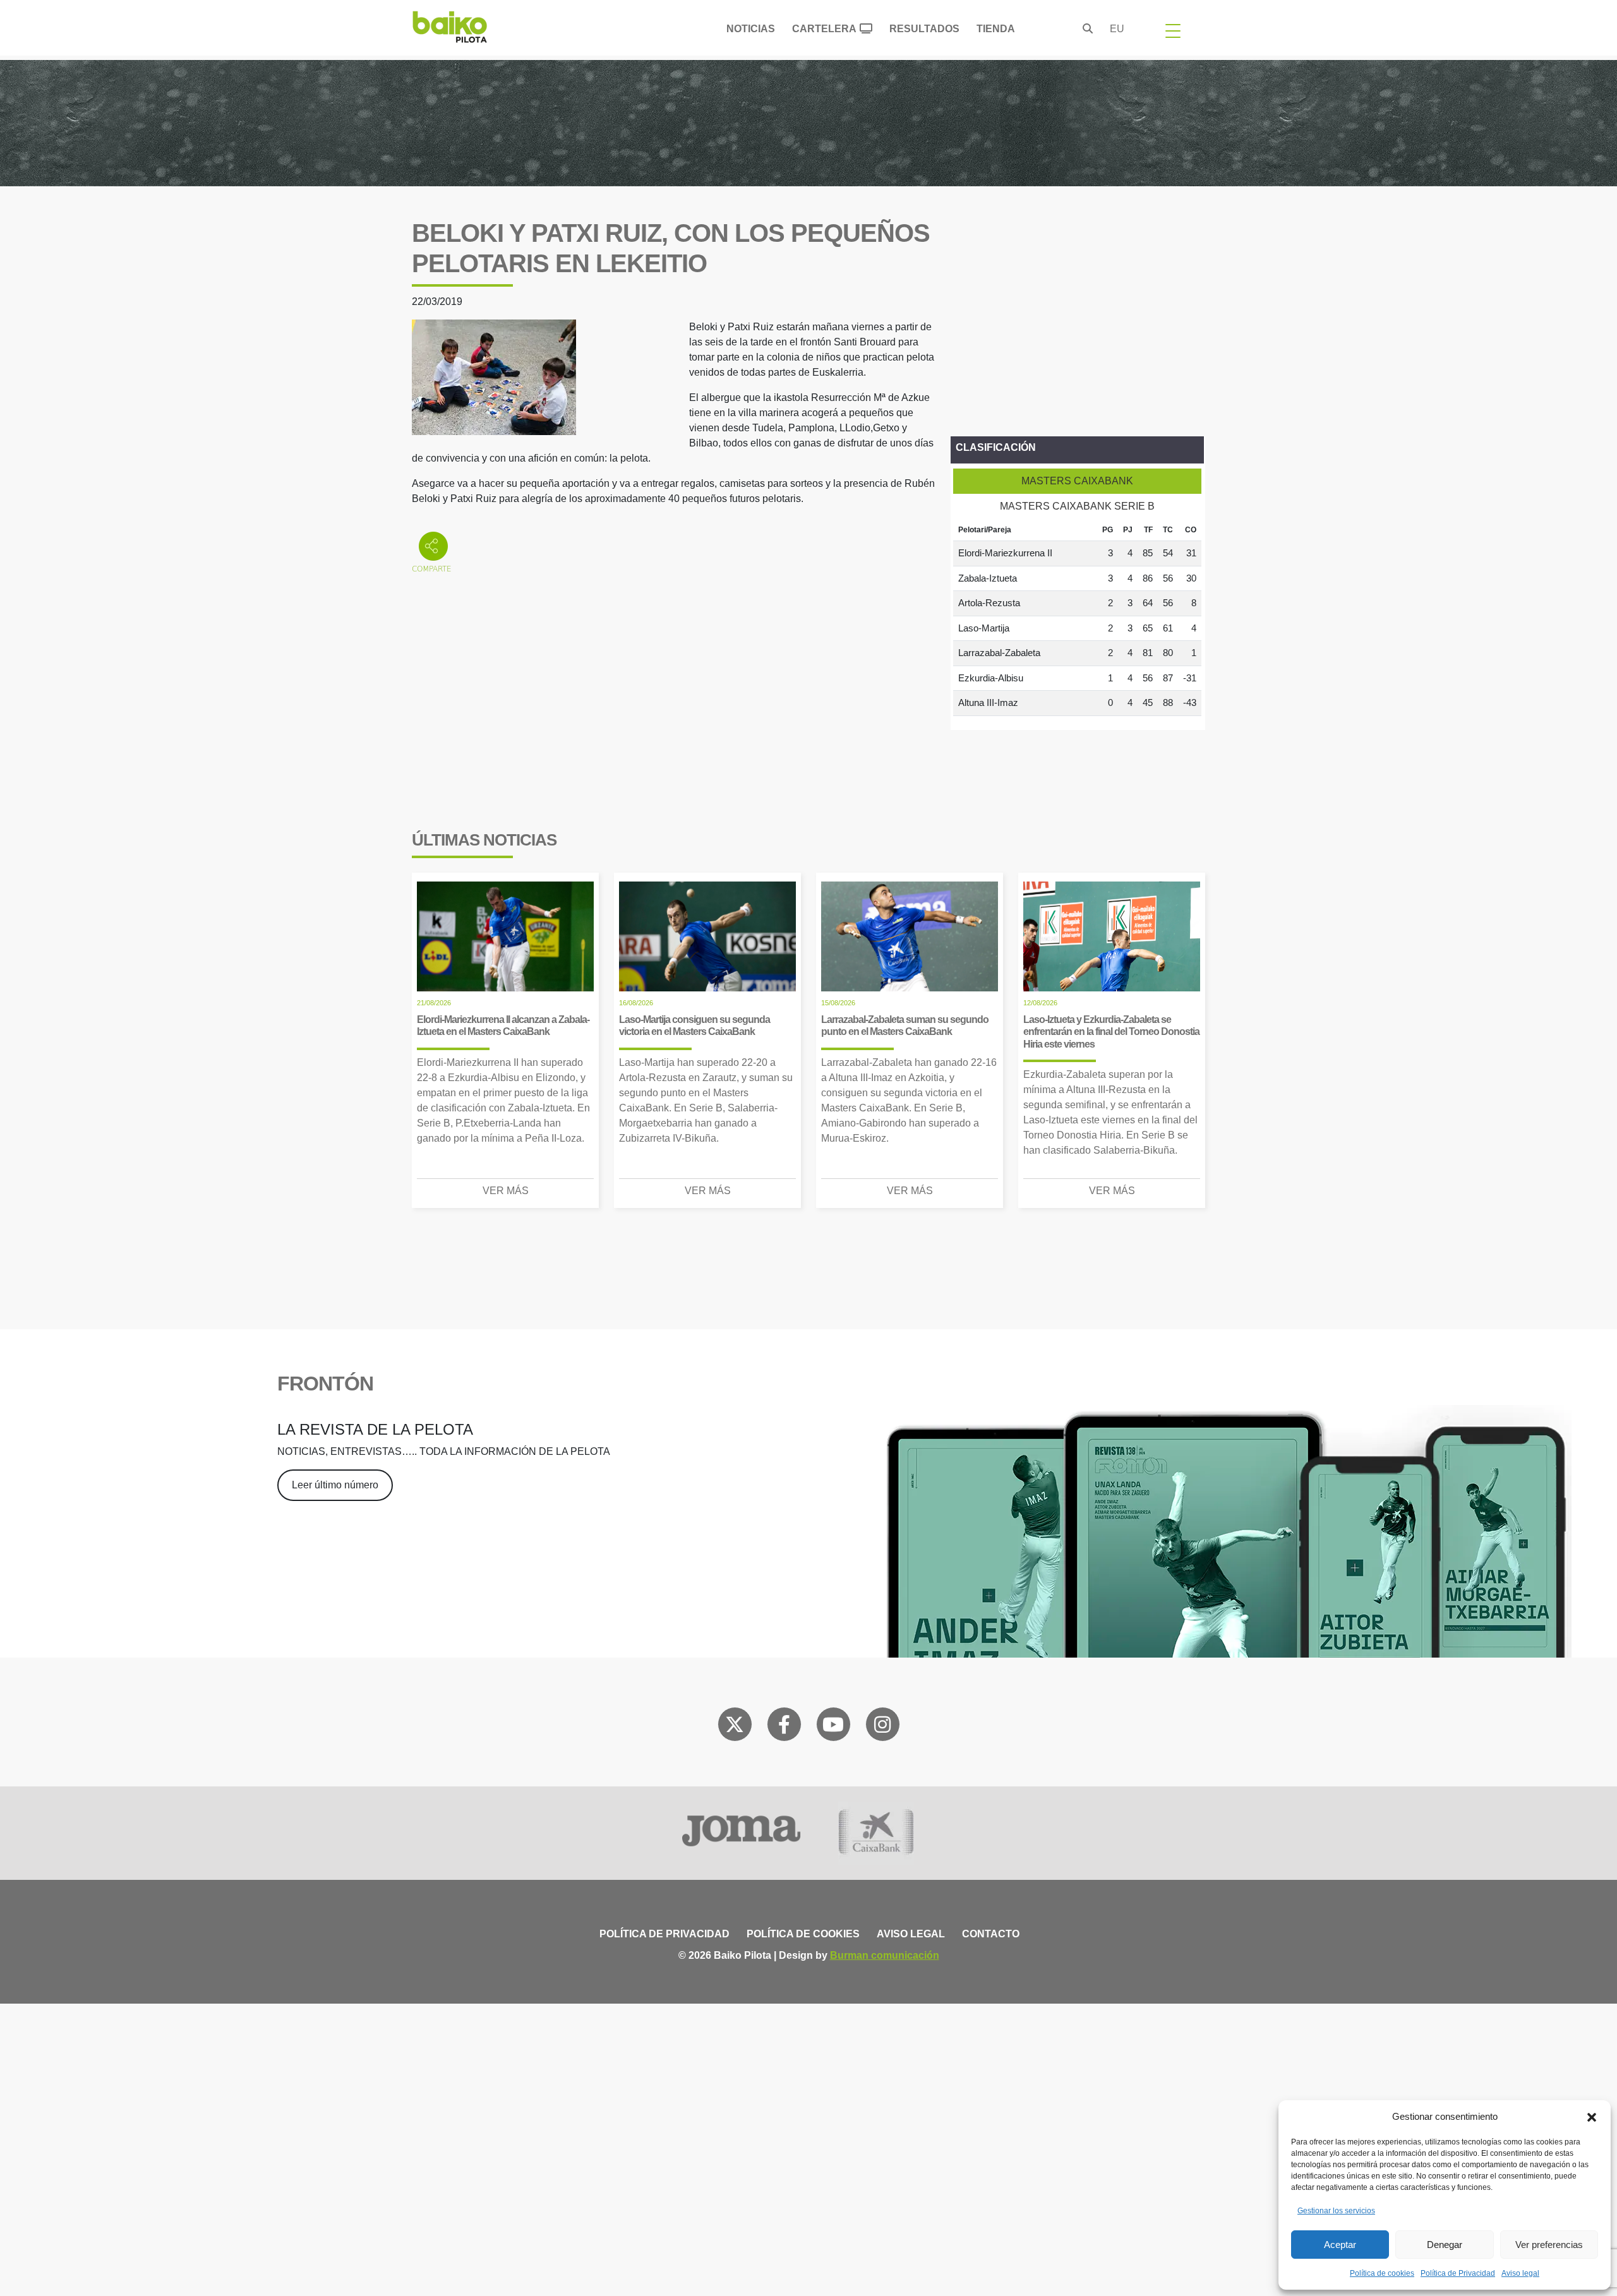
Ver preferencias (1549, 2245)
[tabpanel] (1077, 618)
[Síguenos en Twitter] (735, 1727)
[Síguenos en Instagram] (882, 1727)
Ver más (506, 1191)
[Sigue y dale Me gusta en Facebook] (784, 1727)
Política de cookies (1382, 2273)
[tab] (1077, 481)
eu (1117, 29)
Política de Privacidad (1458, 2273)
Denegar (1445, 2245)
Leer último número (335, 1485)
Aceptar (1340, 2245)
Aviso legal (1520, 2273)
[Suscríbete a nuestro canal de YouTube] (833, 1727)
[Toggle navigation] (1173, 30)
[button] (1592, 2117)
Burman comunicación (885, 1955)
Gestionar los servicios (1336, 2211)
